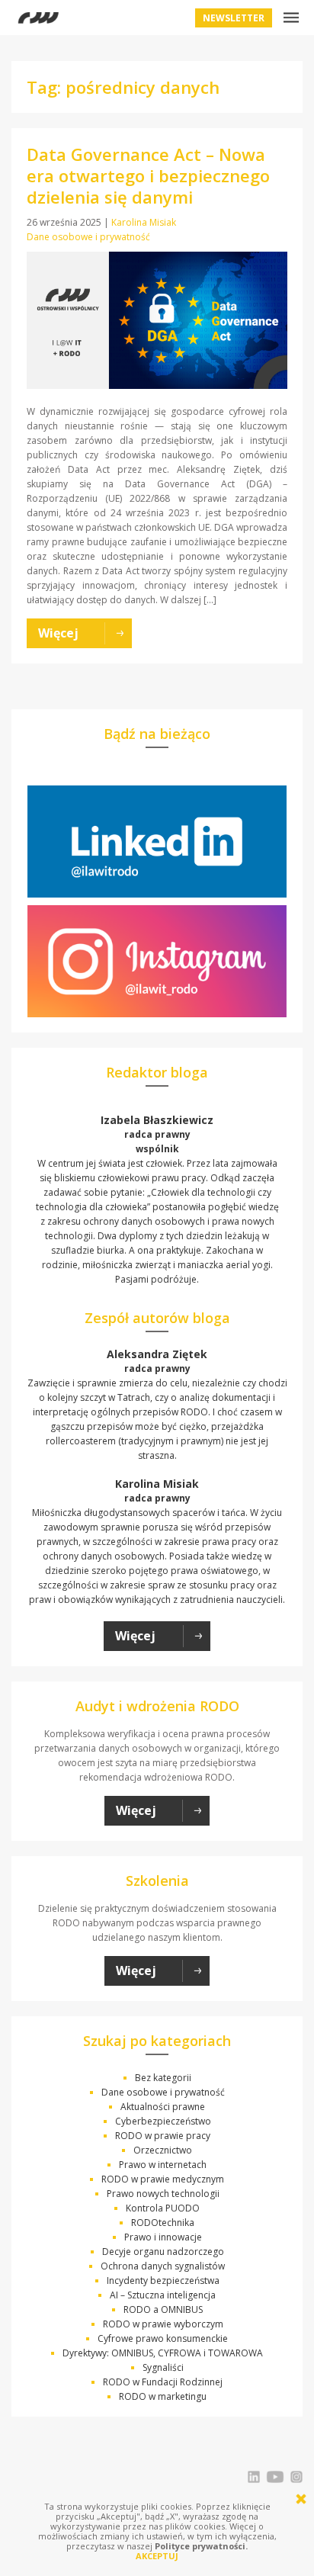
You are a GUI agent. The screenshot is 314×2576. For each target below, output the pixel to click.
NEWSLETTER (234, 18)
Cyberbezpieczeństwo (163, 2121)
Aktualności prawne (163, 2107)
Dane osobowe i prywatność (88, 237)
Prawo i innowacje (163, 2237)
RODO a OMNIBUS (163, 2309)
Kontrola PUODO (163, 2208)
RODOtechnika (163, 2223)
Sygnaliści (163, 2367)
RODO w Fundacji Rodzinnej (163, 2382)
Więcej (135, 1636)
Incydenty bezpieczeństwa (163, 2280)
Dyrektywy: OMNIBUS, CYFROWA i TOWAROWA (163, 2353)
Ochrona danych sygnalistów (163, 2266)
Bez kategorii (163, 2078)
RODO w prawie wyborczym (163, 2324)
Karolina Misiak (144, 222)
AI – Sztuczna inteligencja (163, 2295)
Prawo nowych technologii (163, 2194)
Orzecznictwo (163, 2150)
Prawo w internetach (163, 2165)
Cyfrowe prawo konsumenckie (163, 2338)
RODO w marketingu (163, 2396)
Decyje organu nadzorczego (163, 2252)
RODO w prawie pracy (163, 2136)
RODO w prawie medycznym (163, 2179)
